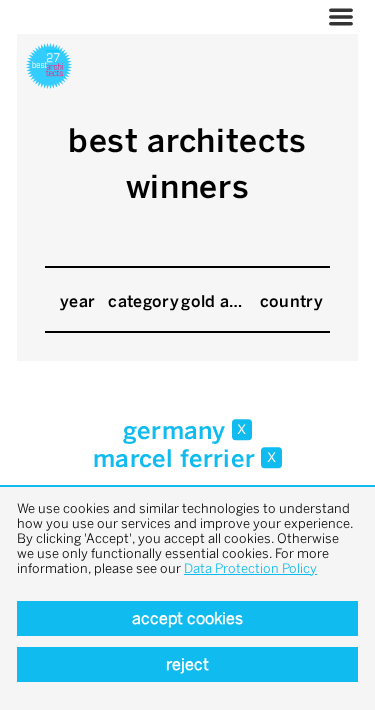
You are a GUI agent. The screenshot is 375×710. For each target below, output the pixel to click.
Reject (187, 664)
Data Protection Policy (250, 568)
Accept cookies (187, 618)
